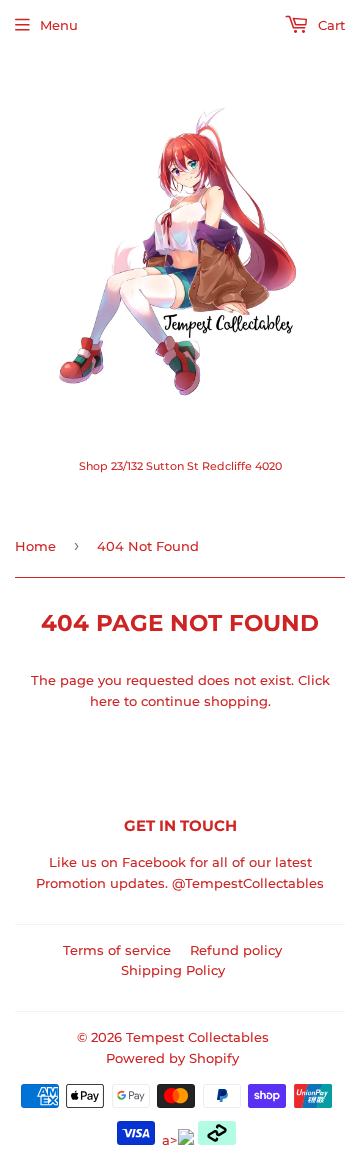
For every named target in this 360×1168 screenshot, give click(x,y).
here (105, 701)
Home (35, 546)
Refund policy (236, 950)
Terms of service (117, 950)
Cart (329, 25)
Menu (59, 25)
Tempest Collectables (197, 1037)
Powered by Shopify (172, 1058)
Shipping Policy (173, 970)
